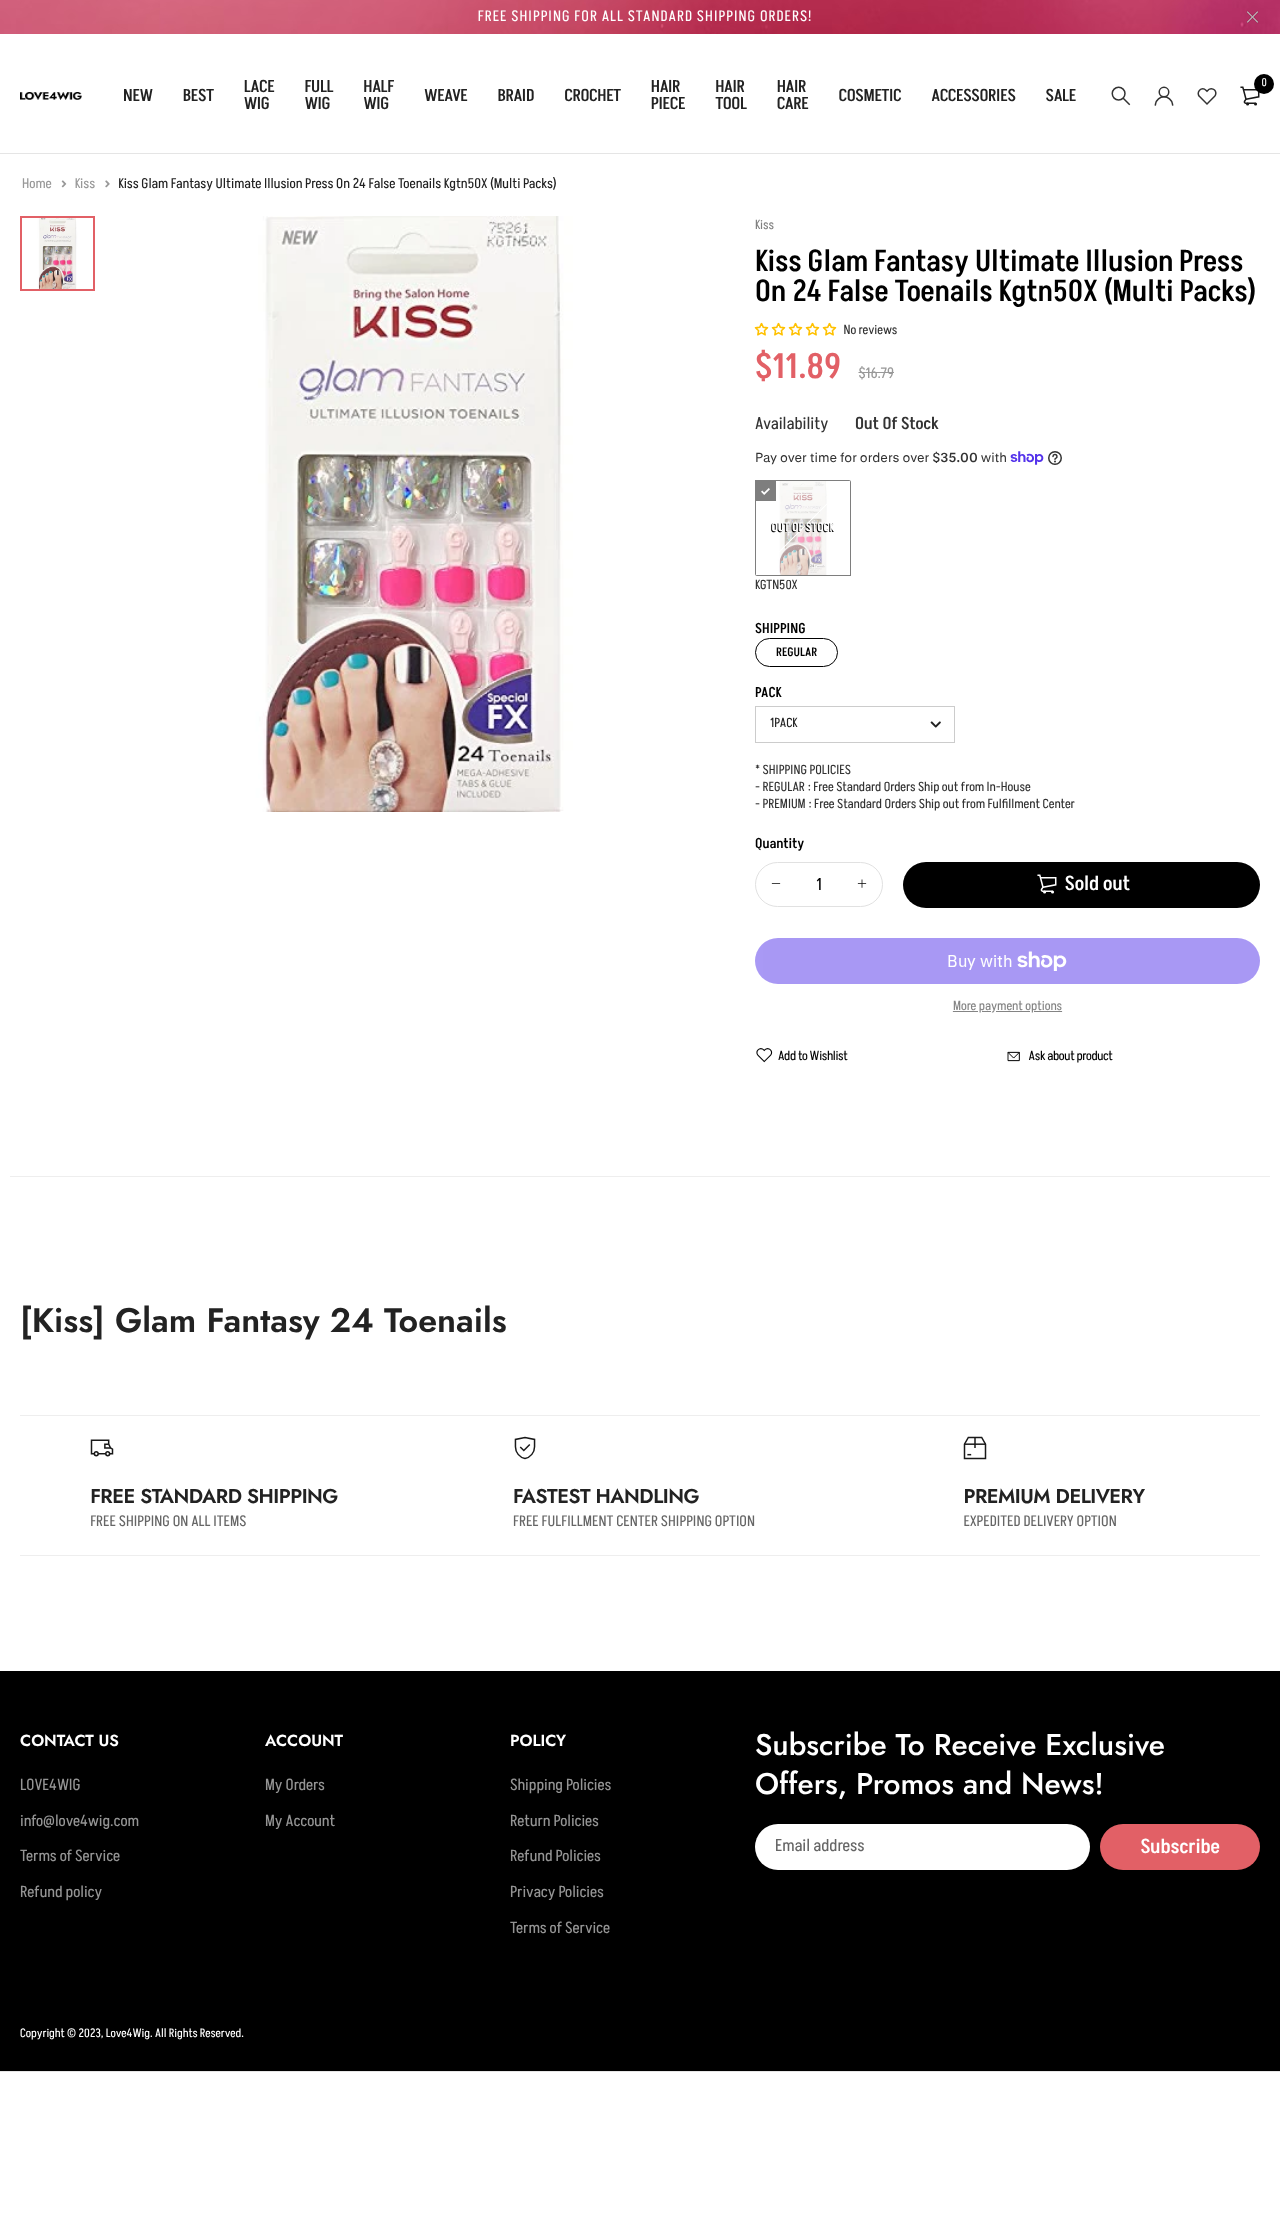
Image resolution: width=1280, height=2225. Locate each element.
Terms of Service (70, 1857)
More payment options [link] (1007, 1007)
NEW (138, 96)
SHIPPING (780, 629)
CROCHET (592, 96)
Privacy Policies (557, 1893)
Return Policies (554, 1821)
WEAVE (446, 96)
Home (38, 184)
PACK (768, 694)
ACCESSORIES (973, 96)
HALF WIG (378, 95)
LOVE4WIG (50, 1786)
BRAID (516, 96)
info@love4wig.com (79, 1821)
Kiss (86, 184)
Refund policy (61, 1893)
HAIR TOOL (730, 95)
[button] (796, 331)
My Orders (295, 1786)
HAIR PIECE (668, 95)
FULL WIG (318, 95)
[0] (1250, 96)
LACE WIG (259, 95)
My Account (300, 1821)
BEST (198, 96)
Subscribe (1180, 1846)
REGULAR (796, 652)
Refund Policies (555, 1857)
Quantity (779, 844)
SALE (1061, 96)
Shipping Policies (560, 1786)
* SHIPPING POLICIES (803, 771)
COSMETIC (869, 96)
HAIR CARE (793, 95)
